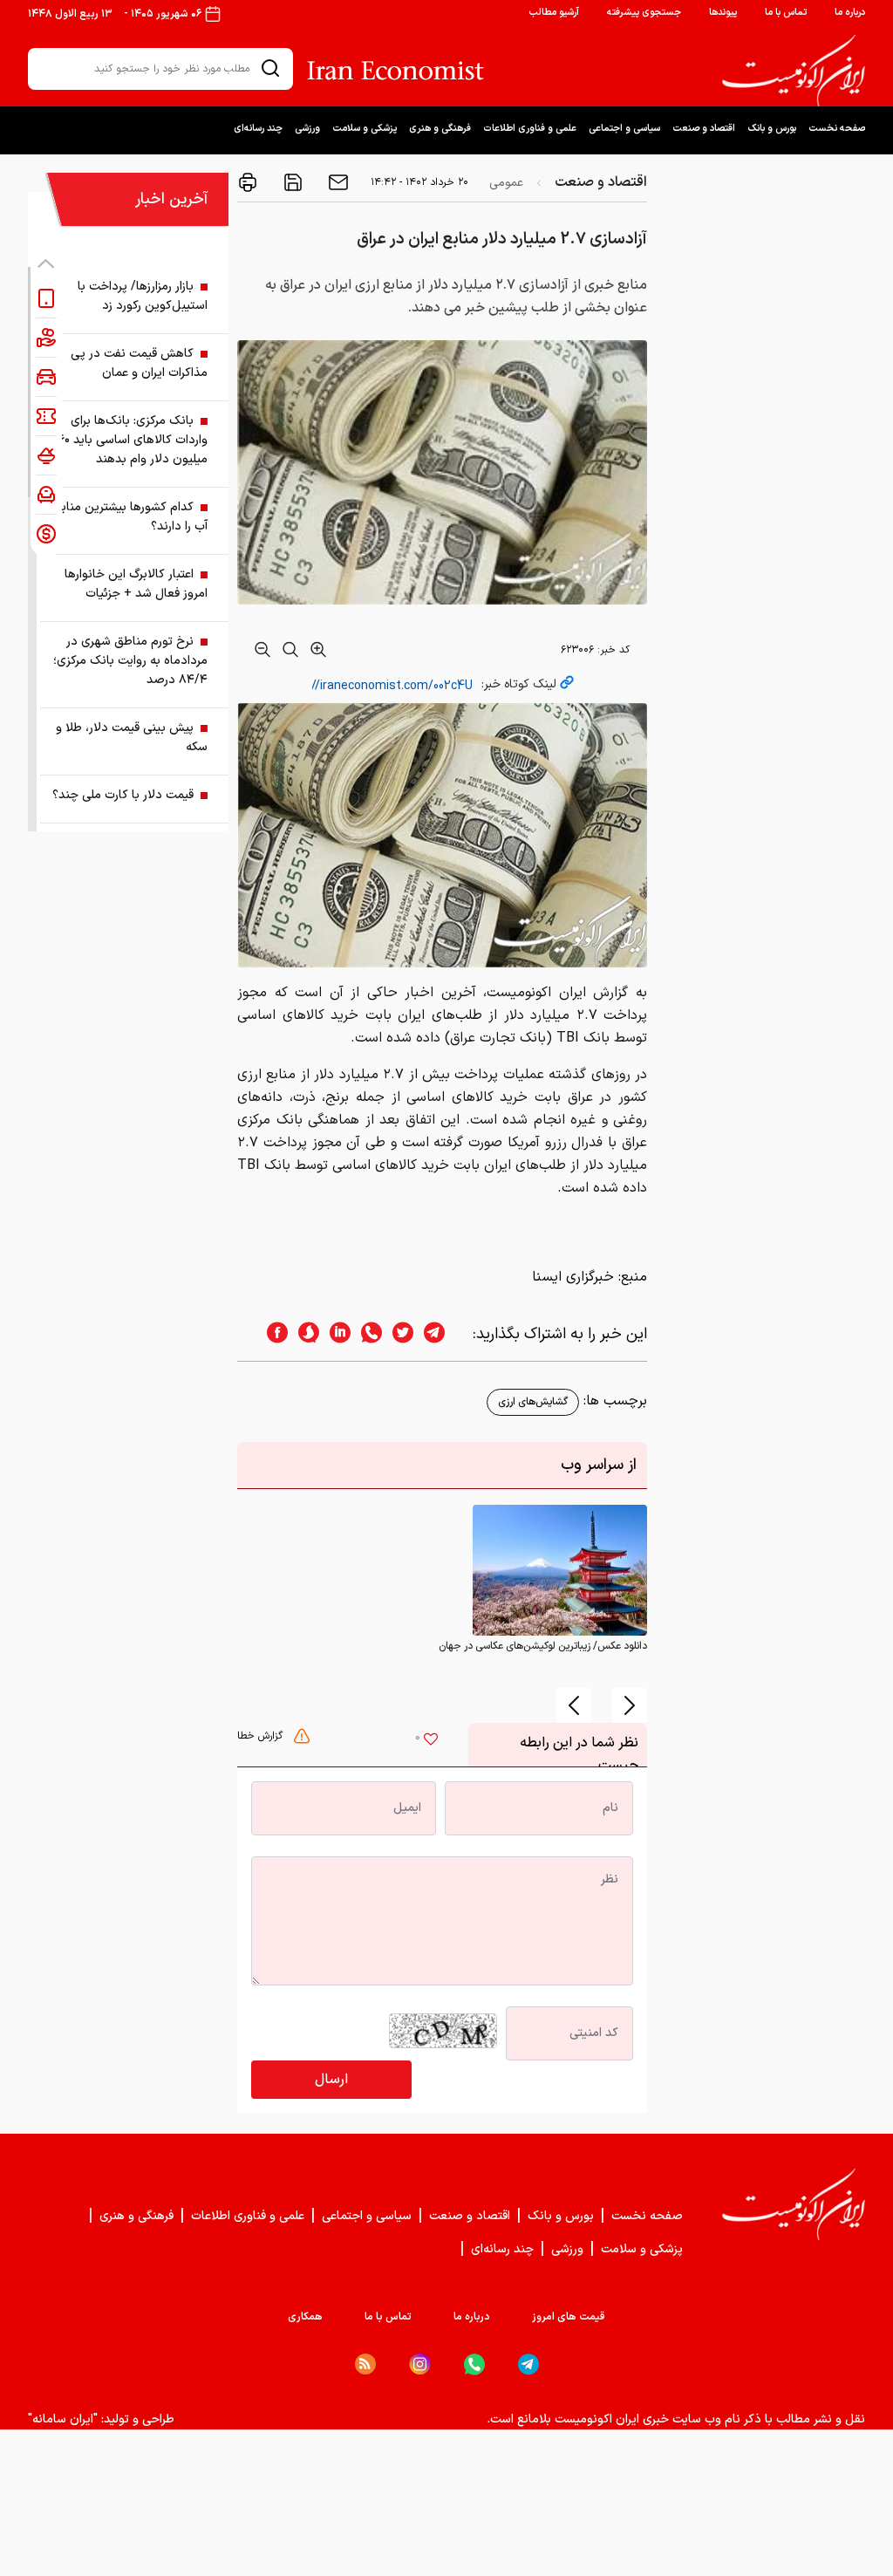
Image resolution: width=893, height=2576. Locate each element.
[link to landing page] (794, 71)
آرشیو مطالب (554, 13)
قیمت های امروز (569, 2317)
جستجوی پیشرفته (644, 13)
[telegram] (443, 1334)
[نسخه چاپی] (248, 182)
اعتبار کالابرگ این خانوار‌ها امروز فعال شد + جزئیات (136, 584)
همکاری (305, 2317)
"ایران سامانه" (63, 2419)
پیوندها (723, 13)
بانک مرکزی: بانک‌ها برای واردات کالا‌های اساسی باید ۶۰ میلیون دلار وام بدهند (133, 440)
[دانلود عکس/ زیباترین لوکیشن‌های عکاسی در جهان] (560, 1570)
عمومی (506, 183)
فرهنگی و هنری (440, 129)
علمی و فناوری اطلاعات (530, 129)
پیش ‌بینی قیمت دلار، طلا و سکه (132, 738)
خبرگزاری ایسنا (573, 1277)
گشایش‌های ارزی (533, 1402)
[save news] (291, 182)
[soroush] (303, 1334)
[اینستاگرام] (420, 2364)
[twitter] (398, 1334)
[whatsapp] (366, 1334)
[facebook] (272, 1334)
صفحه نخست (837, 129)
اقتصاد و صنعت (704, 129)
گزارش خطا (262, 1736)
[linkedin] (335, 1334)
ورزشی (307, 129)
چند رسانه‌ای (258, 129)
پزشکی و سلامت (365, 129)
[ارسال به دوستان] (337, 182)
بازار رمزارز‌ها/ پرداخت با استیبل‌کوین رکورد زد (143, 296)
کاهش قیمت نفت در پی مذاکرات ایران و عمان (139, 363)
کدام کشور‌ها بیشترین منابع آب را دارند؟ (131, 517)
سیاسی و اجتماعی (624, 129)
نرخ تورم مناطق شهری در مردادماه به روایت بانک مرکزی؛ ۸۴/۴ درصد (130, 661)
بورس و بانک (772, 129)
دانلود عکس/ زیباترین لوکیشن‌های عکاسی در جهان (543, 1646)
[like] (431, 1741)
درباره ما (850, 13)
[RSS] (365, 2364)
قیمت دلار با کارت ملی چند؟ (123, 795)
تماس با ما (786, 13)
